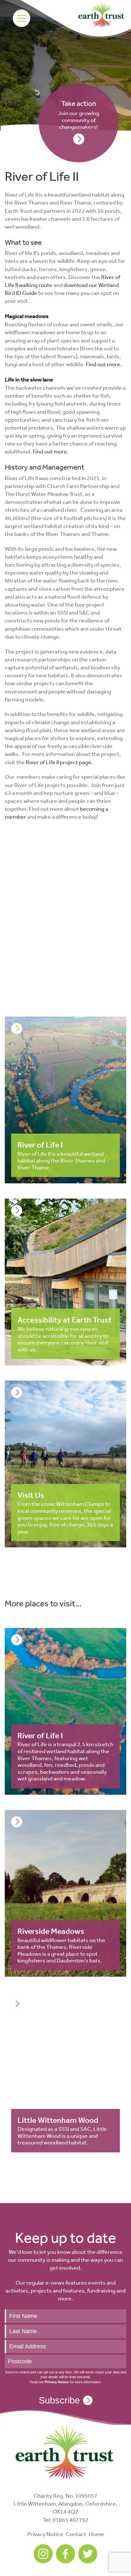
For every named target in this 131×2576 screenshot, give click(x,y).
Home (96, 2534)
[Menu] (21, 18)
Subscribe (59, 2400)
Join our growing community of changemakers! (79, 115)
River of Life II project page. (59, 762)
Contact (76, 2534)
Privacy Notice (45, 2534)
